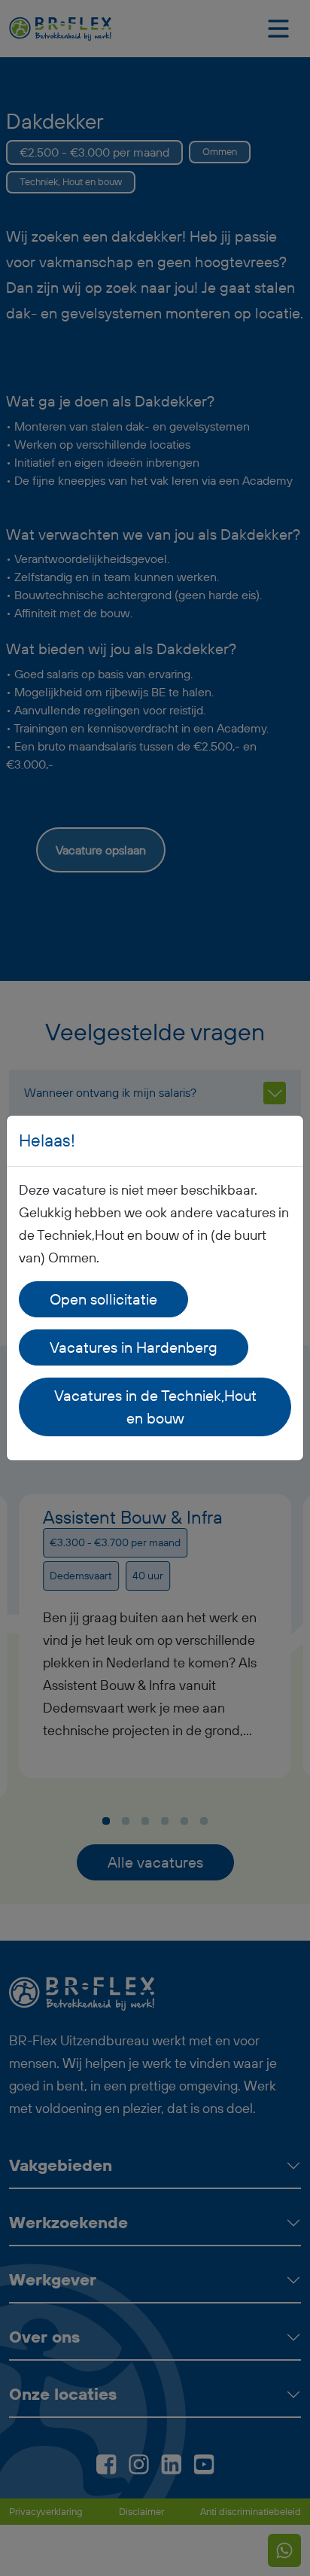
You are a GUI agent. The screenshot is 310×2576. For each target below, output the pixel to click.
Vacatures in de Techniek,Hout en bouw (155, 1407)
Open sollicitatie (103, 1299)
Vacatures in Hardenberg (134, 1347)
